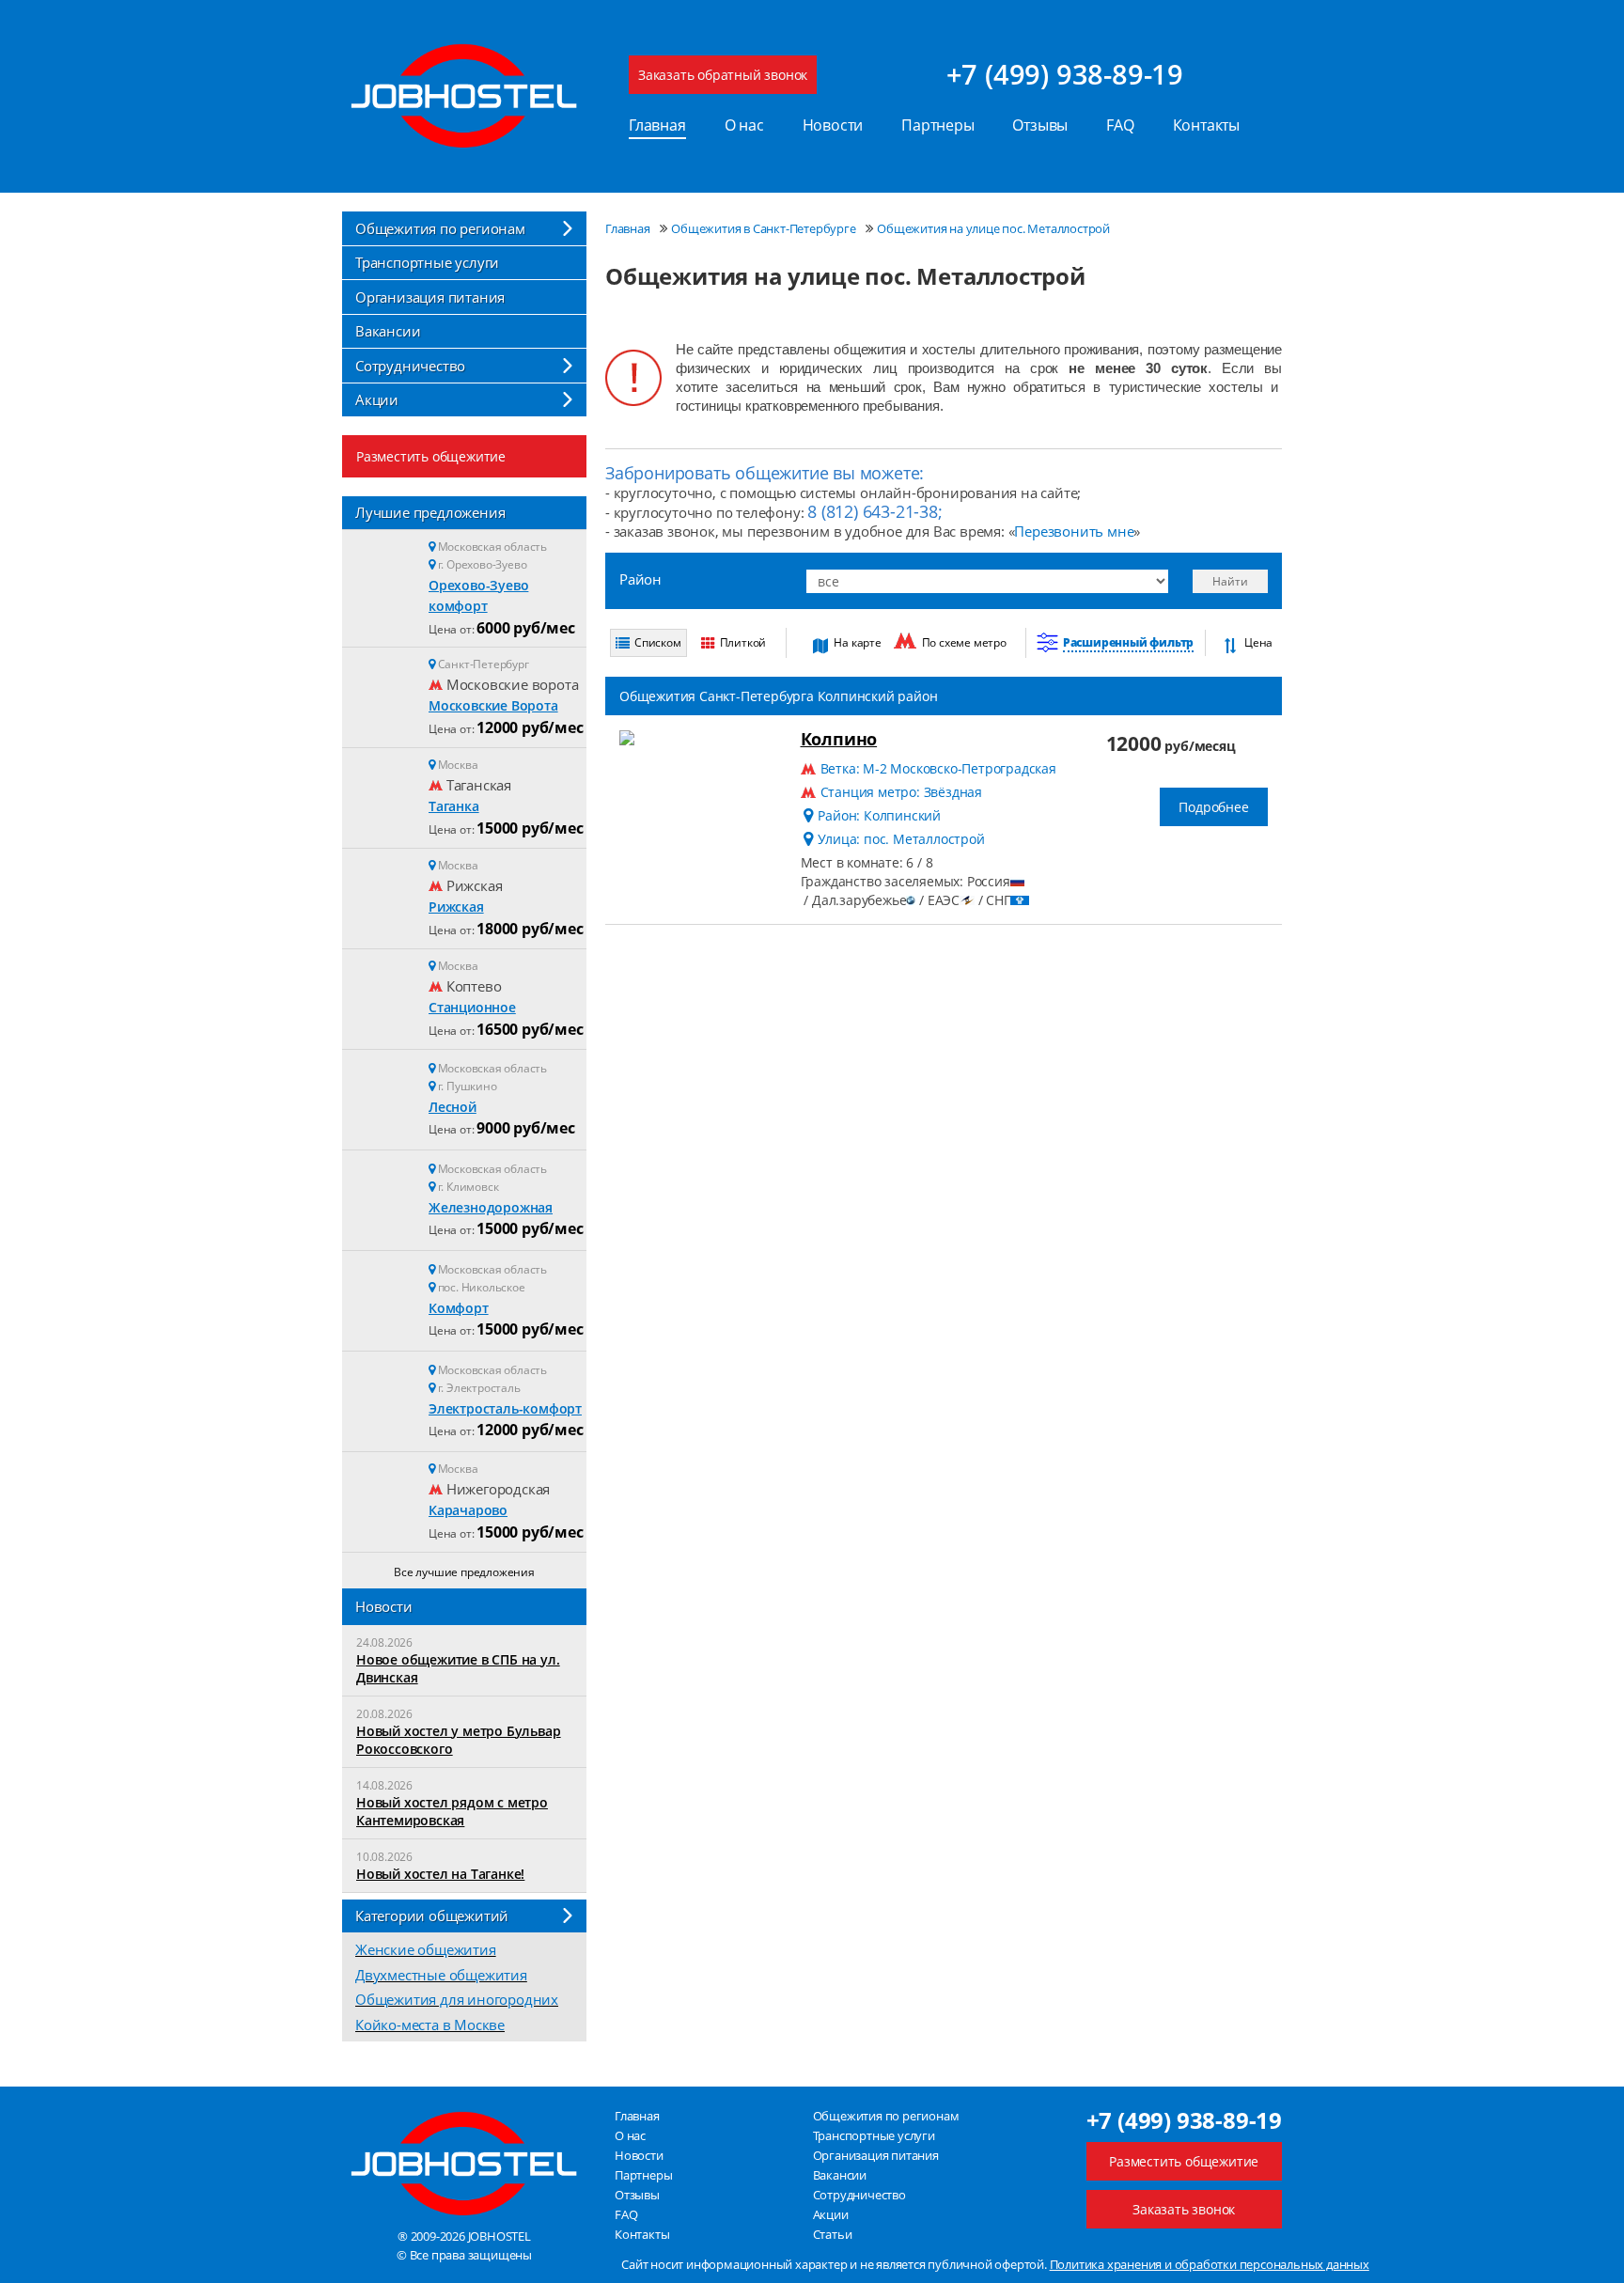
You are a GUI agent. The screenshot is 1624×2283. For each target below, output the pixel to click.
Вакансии (388, 331)
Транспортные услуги (427, 262)
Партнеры (937, 125)
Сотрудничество (410, 366)
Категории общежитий (432, 1916)
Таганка (454, 806)
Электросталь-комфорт (505, 1408)
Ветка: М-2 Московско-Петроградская (938, 768)
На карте (857, 642)
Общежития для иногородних (457, 1999)
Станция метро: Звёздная (901, 792)
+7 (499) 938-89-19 (1065, 74)
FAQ (1120, 125)
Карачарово (468, 1510)
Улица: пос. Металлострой (901, 839)
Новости (833, 125)
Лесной (453, 1107)
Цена (1258, 642)
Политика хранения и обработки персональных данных (1210, 2264)
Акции (377, 399)
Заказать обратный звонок (723, 75)
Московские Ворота (493, 705)
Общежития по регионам (440, 228)
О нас (744, 125)
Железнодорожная (491, 1207)
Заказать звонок (1184, 2209)
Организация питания (430, 297)
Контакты (1206, 125)
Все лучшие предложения (464, 1572)
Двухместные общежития (441, 1975)
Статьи (833, 2234)
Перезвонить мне (1074, 531)
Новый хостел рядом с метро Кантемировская (452, 1811)
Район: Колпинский (879, 815)
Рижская (456, 907)
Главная (657, 125)
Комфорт (459, 1308)
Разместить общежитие (431, 456)
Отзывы (1040, 125)
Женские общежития (426, 1949)
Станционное (472, 1007)
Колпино (839, 739)
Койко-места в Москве (430, 2025)
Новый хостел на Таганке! (440, 1874)
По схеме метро (964, 642)
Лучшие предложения (430, 512)
